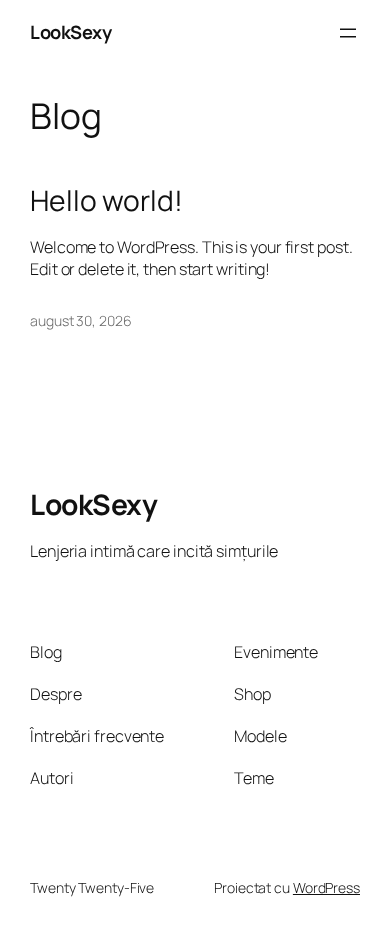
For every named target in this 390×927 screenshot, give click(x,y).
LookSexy (70, 32)
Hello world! (106, 201)
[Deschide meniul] (348, 33)
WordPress (326, 887)
